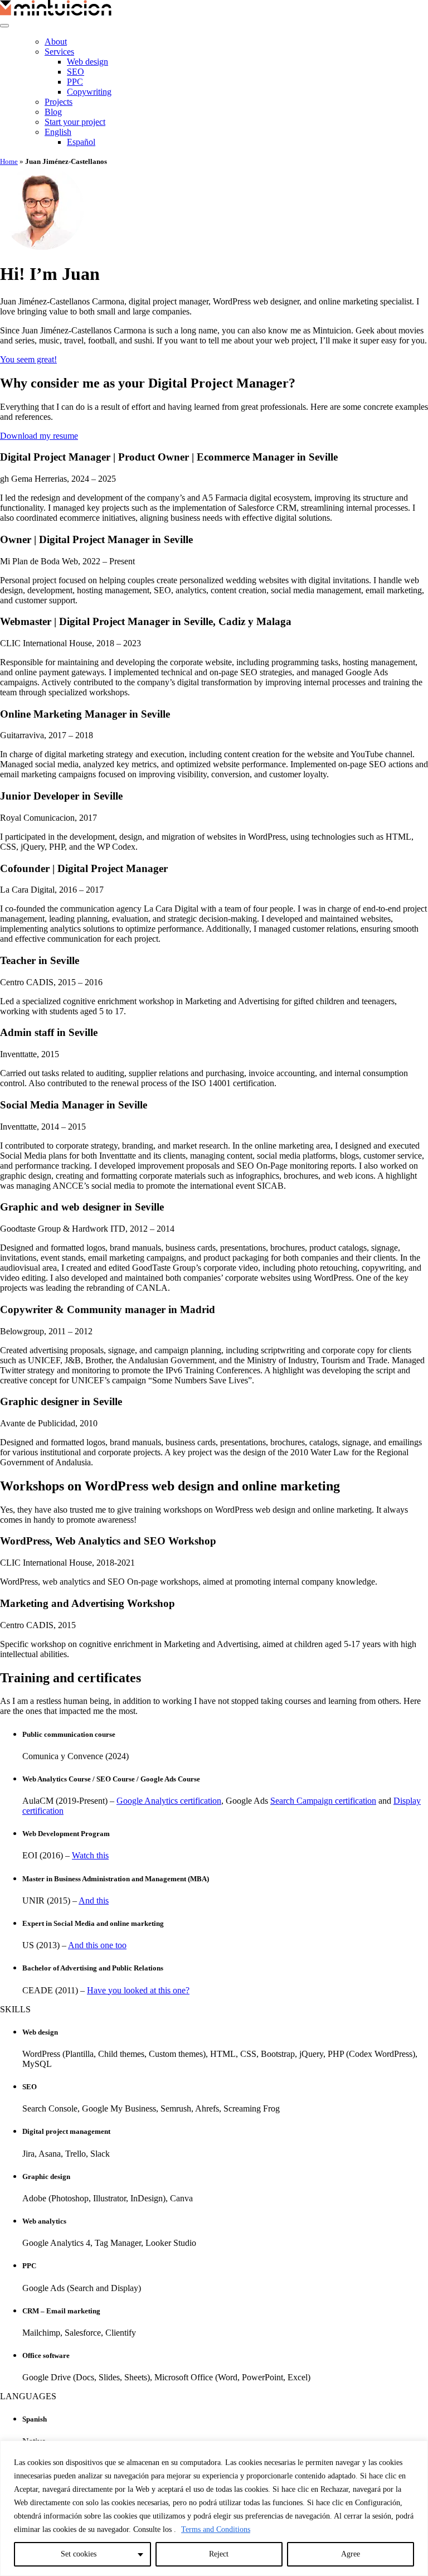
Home (9, 161)
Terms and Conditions (216, 2529)
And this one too (97, 1945)
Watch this (90, 1855)
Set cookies (79, 2554)
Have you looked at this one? (138, 1990)
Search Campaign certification (323, 1801)
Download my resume (39, 436)
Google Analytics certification (169, 1801)
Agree (351, 2554)
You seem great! (28, 359)
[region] (214, 2508)
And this (94, 1900)
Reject (219, 2554)
